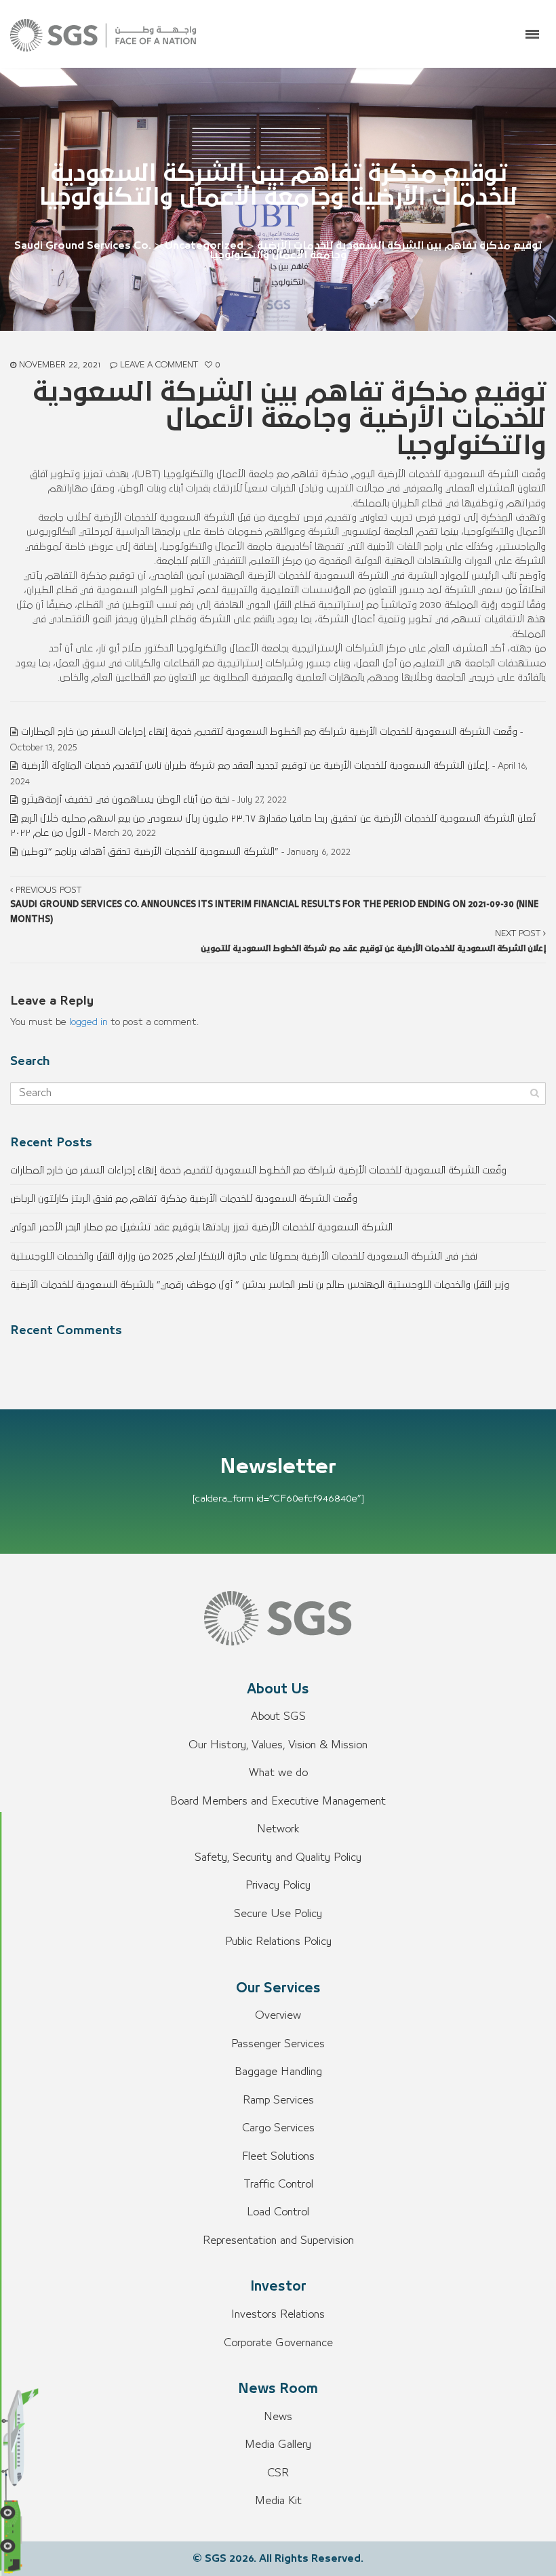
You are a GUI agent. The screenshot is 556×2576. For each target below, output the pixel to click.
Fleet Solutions (278, 2156)
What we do (278, 1773)
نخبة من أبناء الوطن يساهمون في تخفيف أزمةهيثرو (125, 800)
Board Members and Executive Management (278, 1801)
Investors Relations (278, 2314)
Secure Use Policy (278, 1914)
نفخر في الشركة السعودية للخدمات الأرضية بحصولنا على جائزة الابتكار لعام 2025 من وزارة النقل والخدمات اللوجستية (244, 1256)
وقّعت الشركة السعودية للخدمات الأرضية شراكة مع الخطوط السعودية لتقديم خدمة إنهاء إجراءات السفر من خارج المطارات (269, 732)
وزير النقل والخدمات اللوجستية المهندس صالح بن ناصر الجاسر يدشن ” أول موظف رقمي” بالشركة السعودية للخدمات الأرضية (260, 1285)
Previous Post (274, 905)
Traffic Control (278, 2184)
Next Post (373, 941)
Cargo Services (278, 2128)
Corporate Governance (278, 2343)
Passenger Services (278, 2044)
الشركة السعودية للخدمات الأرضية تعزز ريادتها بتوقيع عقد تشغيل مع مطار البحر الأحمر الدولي (201, 1227)
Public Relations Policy (278, 1941)
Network (278, 1829)
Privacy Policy (278, 1885)
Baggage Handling (278, 2072)
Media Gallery (278, 2444)
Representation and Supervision (278, 2240)
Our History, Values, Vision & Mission (278, 1745)
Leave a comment (159, 365)
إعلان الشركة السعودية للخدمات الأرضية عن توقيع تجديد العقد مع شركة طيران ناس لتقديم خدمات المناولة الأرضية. (255, 766)
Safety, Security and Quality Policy (278, 1857)
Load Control (278, 2212)
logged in (88, 1022)
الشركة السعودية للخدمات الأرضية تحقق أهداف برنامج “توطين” (150, 852)
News (278, 2417)
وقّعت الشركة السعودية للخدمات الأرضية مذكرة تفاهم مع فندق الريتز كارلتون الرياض (184, 1199)
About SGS (278, 1716)
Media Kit (278, 2501)
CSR (278, 2473)
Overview (278, 2015)
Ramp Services (278, 2100)
